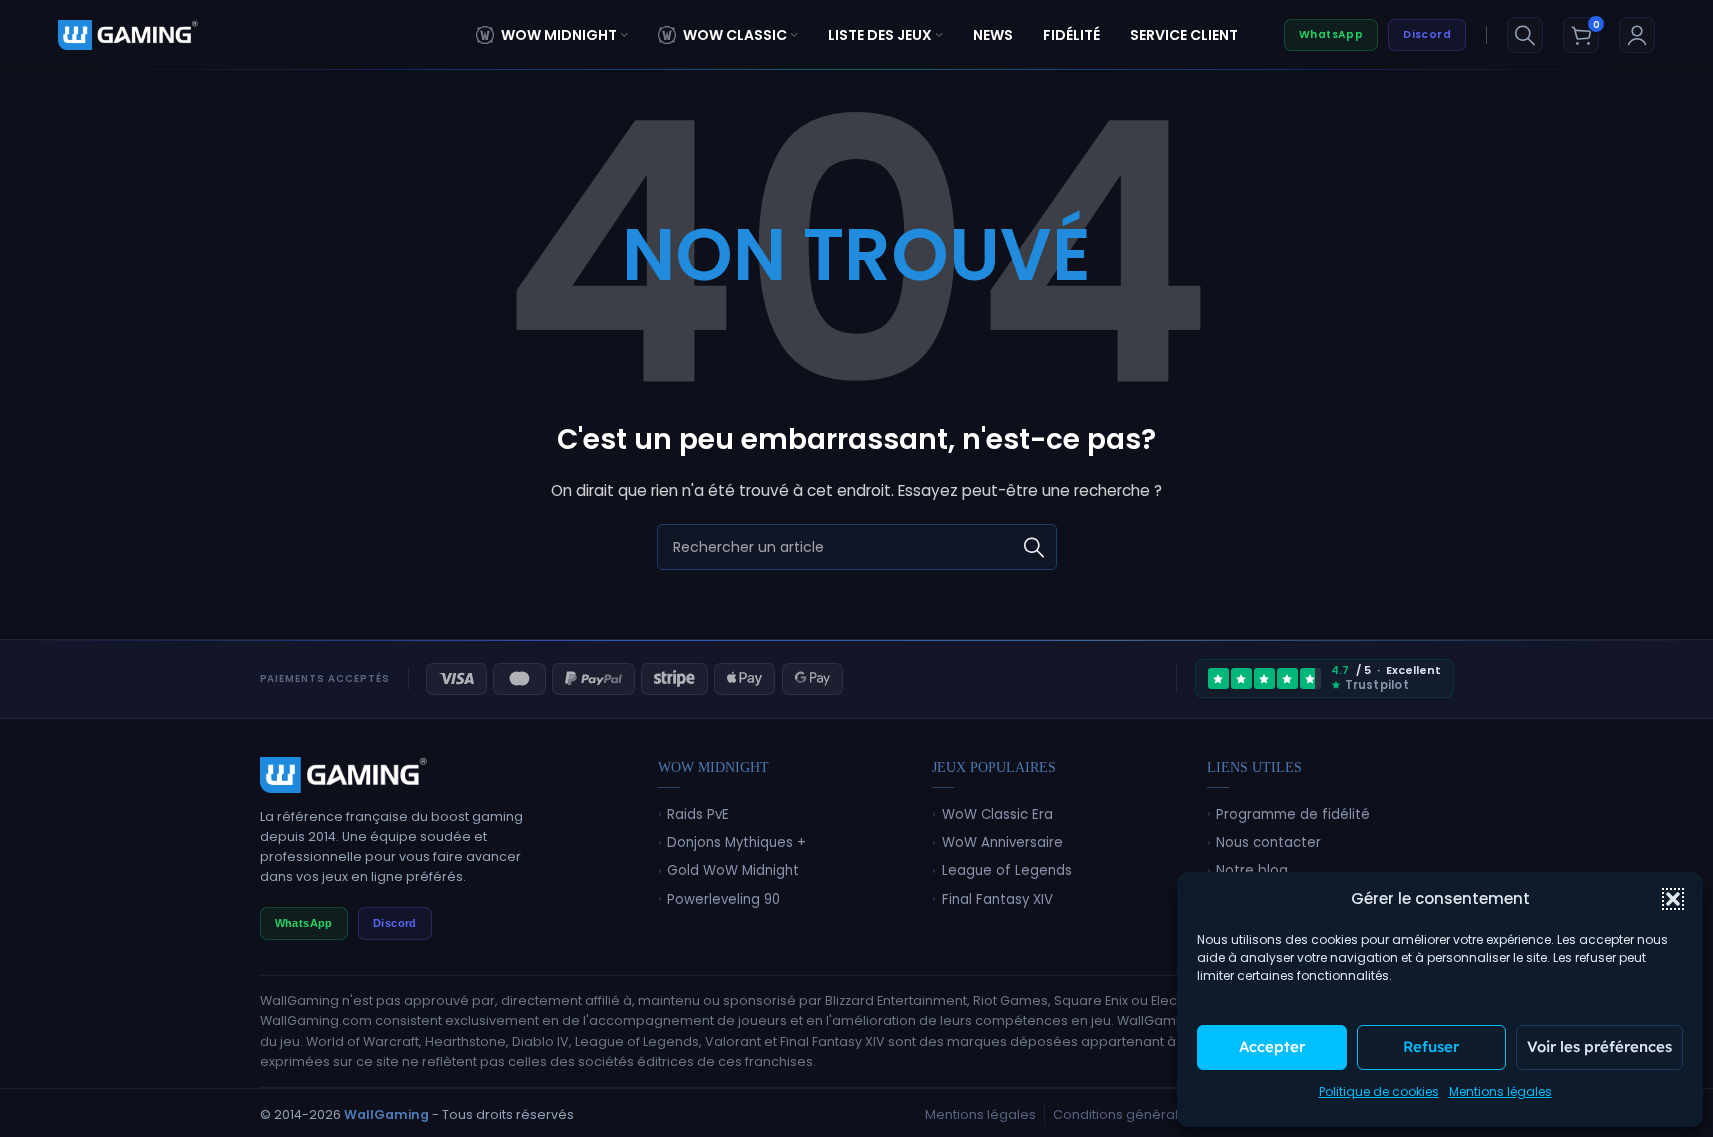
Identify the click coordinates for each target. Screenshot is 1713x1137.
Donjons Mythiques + (736, 842)
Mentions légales (1500, 1091)
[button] (1673, 899)
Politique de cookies (1379, 1091)
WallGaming (386, 1114)
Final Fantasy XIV (997, 899)
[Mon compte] (1637, 35)
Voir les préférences (1599, 1046)
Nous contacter (1268, 842)
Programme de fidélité (1293, 814)
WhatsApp (1331, 34)
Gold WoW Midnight (733, 870)
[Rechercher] (1525, 35)
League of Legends (1007, 870)
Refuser (1431, 1046)
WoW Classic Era (997, 814)
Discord (1427, 34)
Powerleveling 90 (723, 899)
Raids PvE (698, 814)
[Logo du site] (128, 34)
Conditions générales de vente (1154, 1114)
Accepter (1272, 1046)
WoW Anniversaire (1002, 842)
